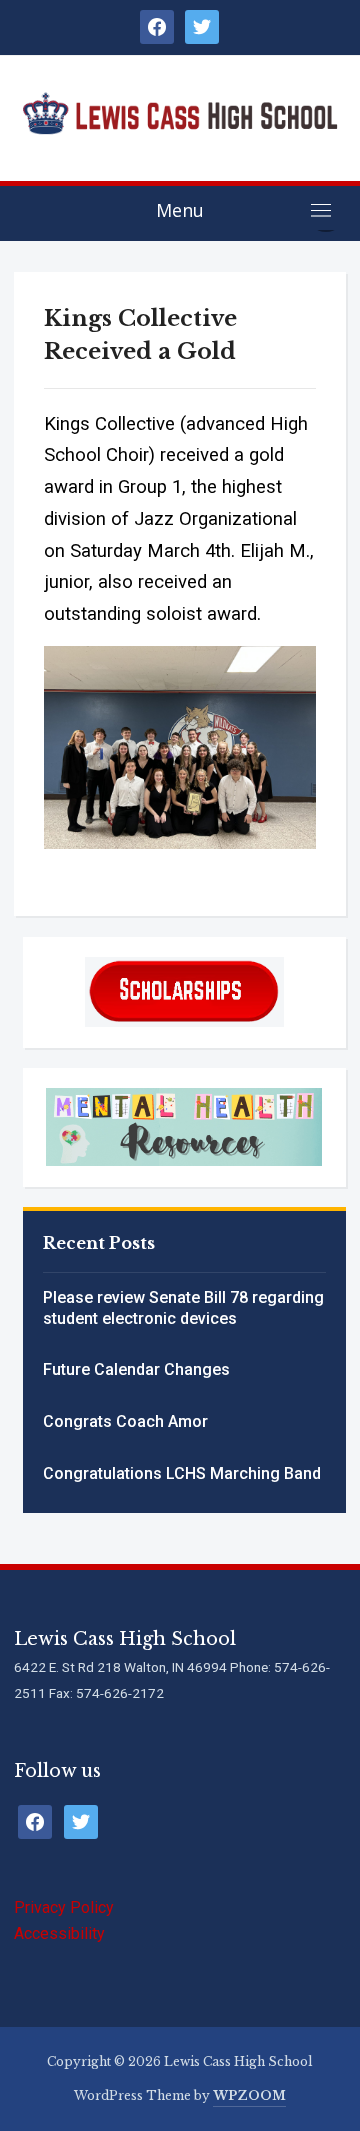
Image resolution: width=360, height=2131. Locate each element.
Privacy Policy (64, 1907)
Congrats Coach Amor (125, 1421)
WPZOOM (249, 2095)
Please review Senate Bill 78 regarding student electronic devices (183, 1308)
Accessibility (59, 1933)
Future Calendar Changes (136, 1369)
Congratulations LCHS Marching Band (182, 1473)
